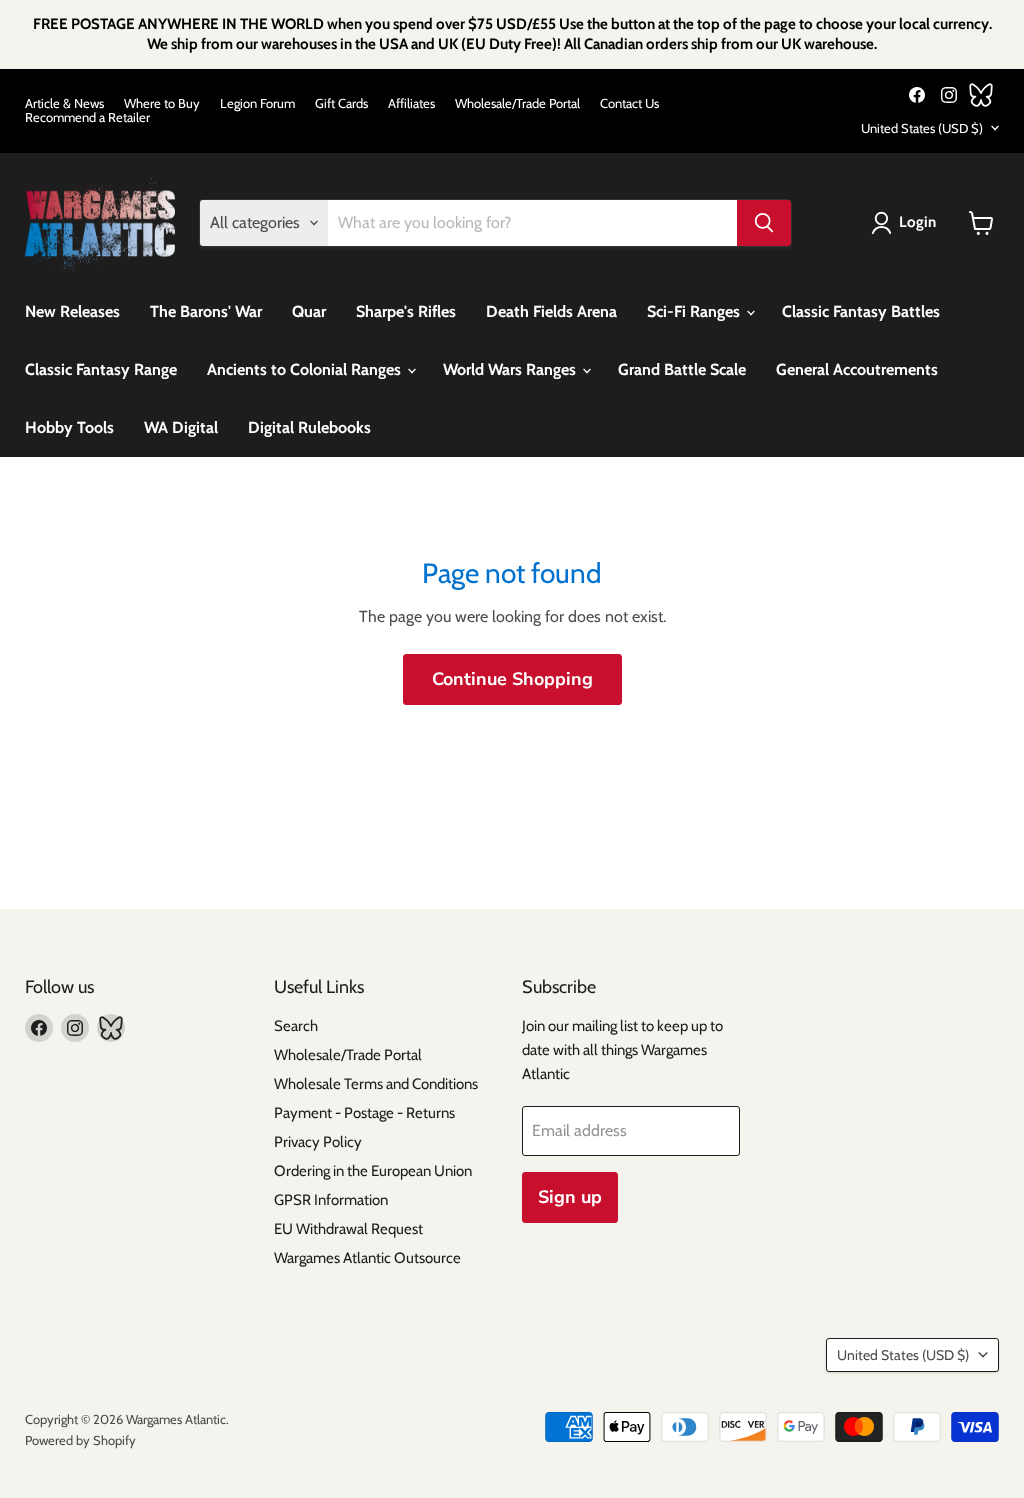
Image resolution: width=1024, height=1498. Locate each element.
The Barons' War (206, 311)
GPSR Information (331, 1200)
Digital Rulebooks (309, 427)
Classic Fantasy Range (101, 369)
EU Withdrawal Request (348, 1229)
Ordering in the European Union (373, 1171)
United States (922, 128)
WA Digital (181, 427)
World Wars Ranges (511, 369)
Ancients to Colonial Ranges (306, 369)
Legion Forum (257, 103)
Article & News (64, 103)
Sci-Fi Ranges (695, 311)
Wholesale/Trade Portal (517, 103)
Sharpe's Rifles (406, 311)
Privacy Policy (318, 1142)
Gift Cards (341, 103)
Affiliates (411, 103)
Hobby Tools (69, 427)
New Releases (72, 311)
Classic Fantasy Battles (861, 311)
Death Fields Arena (551, 311)
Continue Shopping (512, 679)
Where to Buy (162, 103)
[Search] (764, 223)
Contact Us (629, 103)
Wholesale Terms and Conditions (376, 1084)
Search (296, 1026)
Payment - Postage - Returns (364, 1113)
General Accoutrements (857, 369)
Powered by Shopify (80, 1440)
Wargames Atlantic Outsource (367, 1258)
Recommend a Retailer (87, 117)
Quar (309, 311)
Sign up (570, 1197)
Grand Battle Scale (682, 369)
